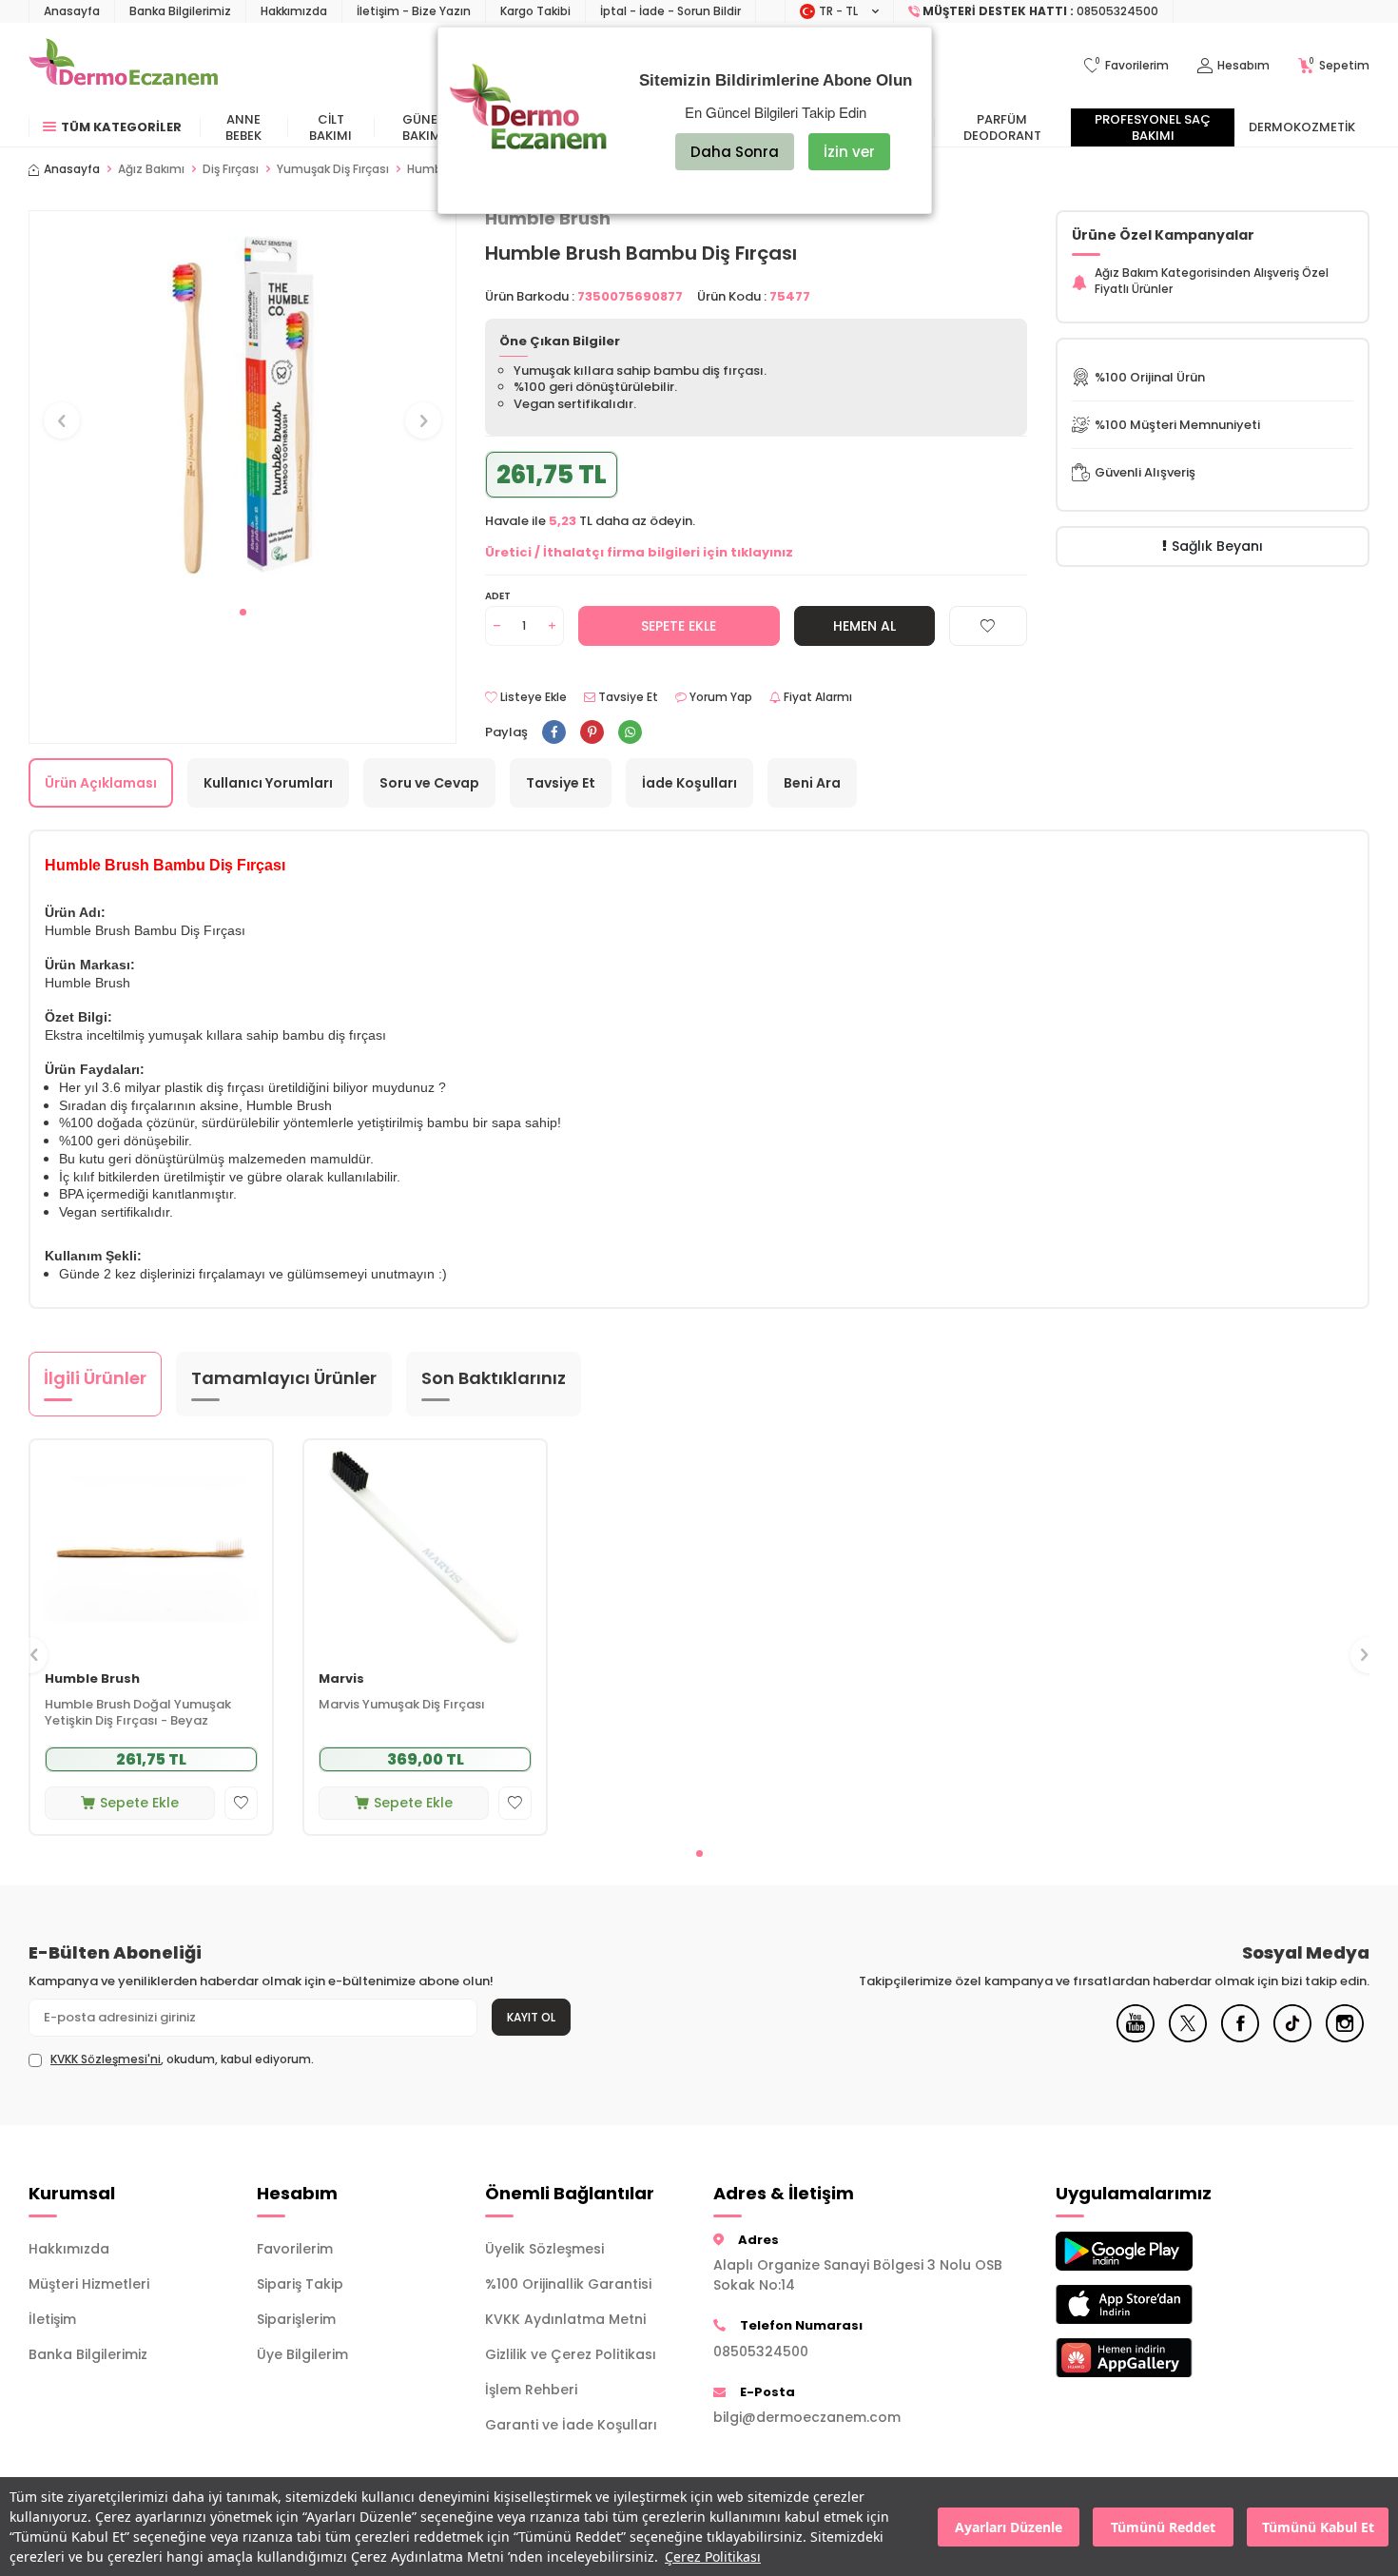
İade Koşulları (689, 783)
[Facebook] (1240, 2038)
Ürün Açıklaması (101, 783)
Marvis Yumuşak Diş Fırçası (402, 1705)
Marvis (341, 1679)
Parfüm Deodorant (1002, 127)
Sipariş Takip (300, 2284)
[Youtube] (1136, 2038)
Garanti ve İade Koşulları (571, 2425)
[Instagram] (1345, 2038)
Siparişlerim (296, 2319)
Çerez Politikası (713, 2556)
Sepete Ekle (679, 626)
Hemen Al (864, 626)
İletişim (52, 2319)
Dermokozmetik (1302, 127)
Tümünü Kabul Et (1318, 2527)
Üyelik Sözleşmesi (544, 2249)
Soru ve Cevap (429, 783)
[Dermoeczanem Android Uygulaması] (1155, 2251)
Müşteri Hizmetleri (89, 2284)
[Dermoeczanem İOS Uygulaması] (1155, 2304)
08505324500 (761, 2352)
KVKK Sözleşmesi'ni (106, 2059)
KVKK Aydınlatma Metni (565, 2319)
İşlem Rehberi (531, 2390)
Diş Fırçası (231, 169)
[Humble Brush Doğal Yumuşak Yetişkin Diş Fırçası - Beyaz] (151, 1549)
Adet (498, 596)
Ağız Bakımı (151, 169)
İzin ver (849, 152)
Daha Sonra (735, 152)
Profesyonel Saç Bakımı (1153, 127)
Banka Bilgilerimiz (180, 11)
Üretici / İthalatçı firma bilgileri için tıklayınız (639, 552)
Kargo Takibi (535, 11)
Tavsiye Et (627, 697)
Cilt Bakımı (330, 127)
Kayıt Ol (531, 2017)
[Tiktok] (1292, 2038)
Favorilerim (295, 2249)
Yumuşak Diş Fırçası (333, 169)
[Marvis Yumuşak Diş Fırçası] (425, 1549)
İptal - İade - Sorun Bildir (670, 11)
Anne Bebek (243, 127)
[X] (1188, 2038)
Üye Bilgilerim (302, 2354)
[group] (243, 403)
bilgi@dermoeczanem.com (807, 2417)
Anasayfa (72, 11)
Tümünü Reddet (1163, 2527)
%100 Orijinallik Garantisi (568, 2284)
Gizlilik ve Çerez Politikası (571, 2354)
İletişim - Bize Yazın (414, 11)
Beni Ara (812, 783)
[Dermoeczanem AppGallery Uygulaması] (1155, 2358)
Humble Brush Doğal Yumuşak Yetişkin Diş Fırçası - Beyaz (138, 1713)
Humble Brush (92, 1679)
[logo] (123, 66)
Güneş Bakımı (424, 127)
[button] (243, 612)
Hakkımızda (294, 11)
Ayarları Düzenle (1009, 2527)
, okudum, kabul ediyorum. (182, 2059)
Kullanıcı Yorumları (268, 783)
